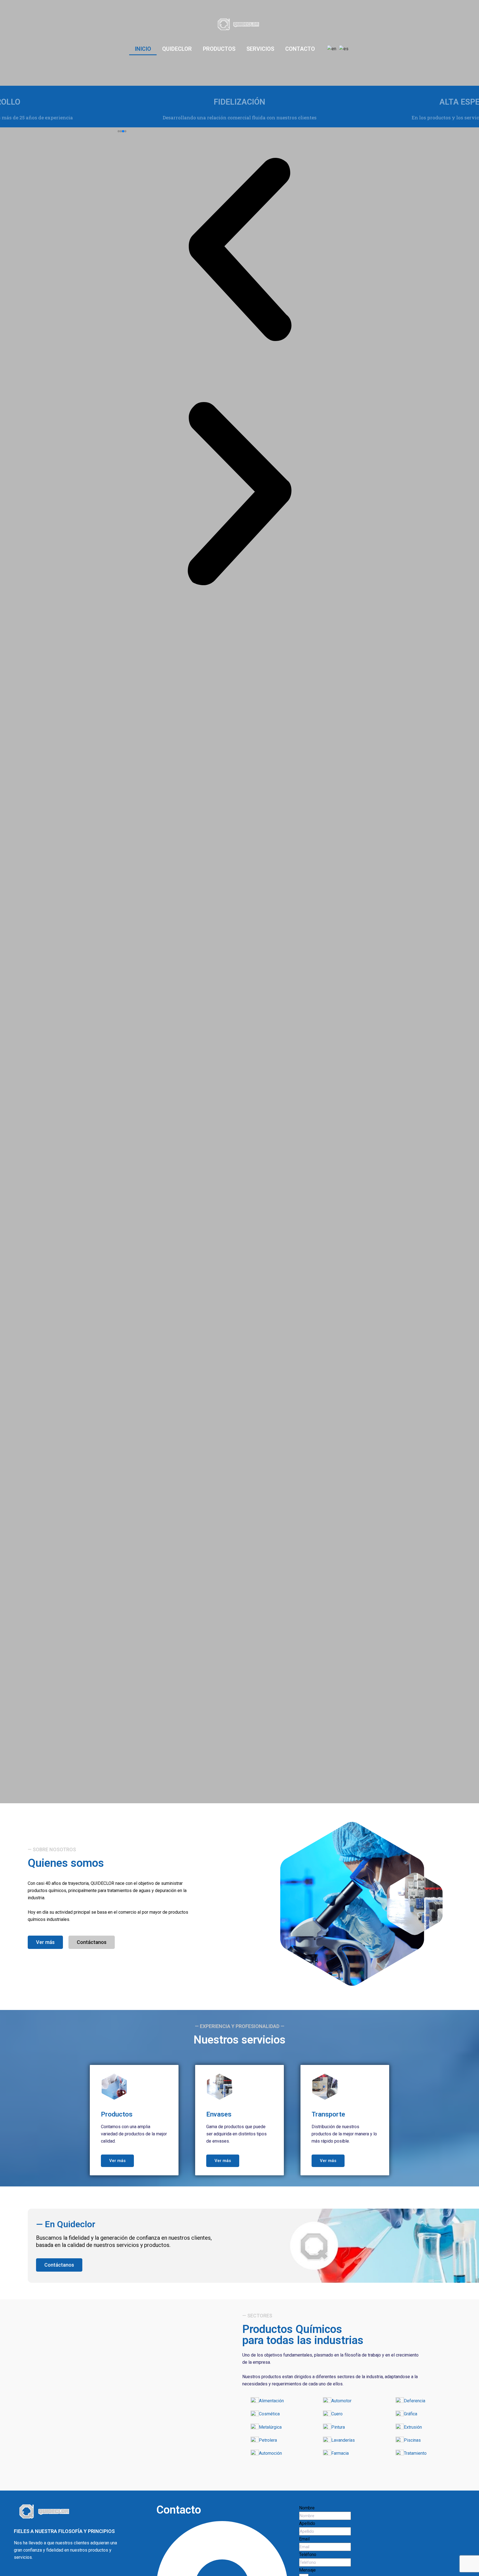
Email (304, 2539)
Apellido (307, 2523)
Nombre (307, 2508)
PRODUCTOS (219, 49)
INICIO (143, 49)
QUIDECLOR (177, 49)
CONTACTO (300, 49)
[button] (119, 131)
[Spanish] (344, 49)
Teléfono (308, 2554)
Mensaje (307, 2570)
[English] (332, 49)
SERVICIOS (260, 49)
